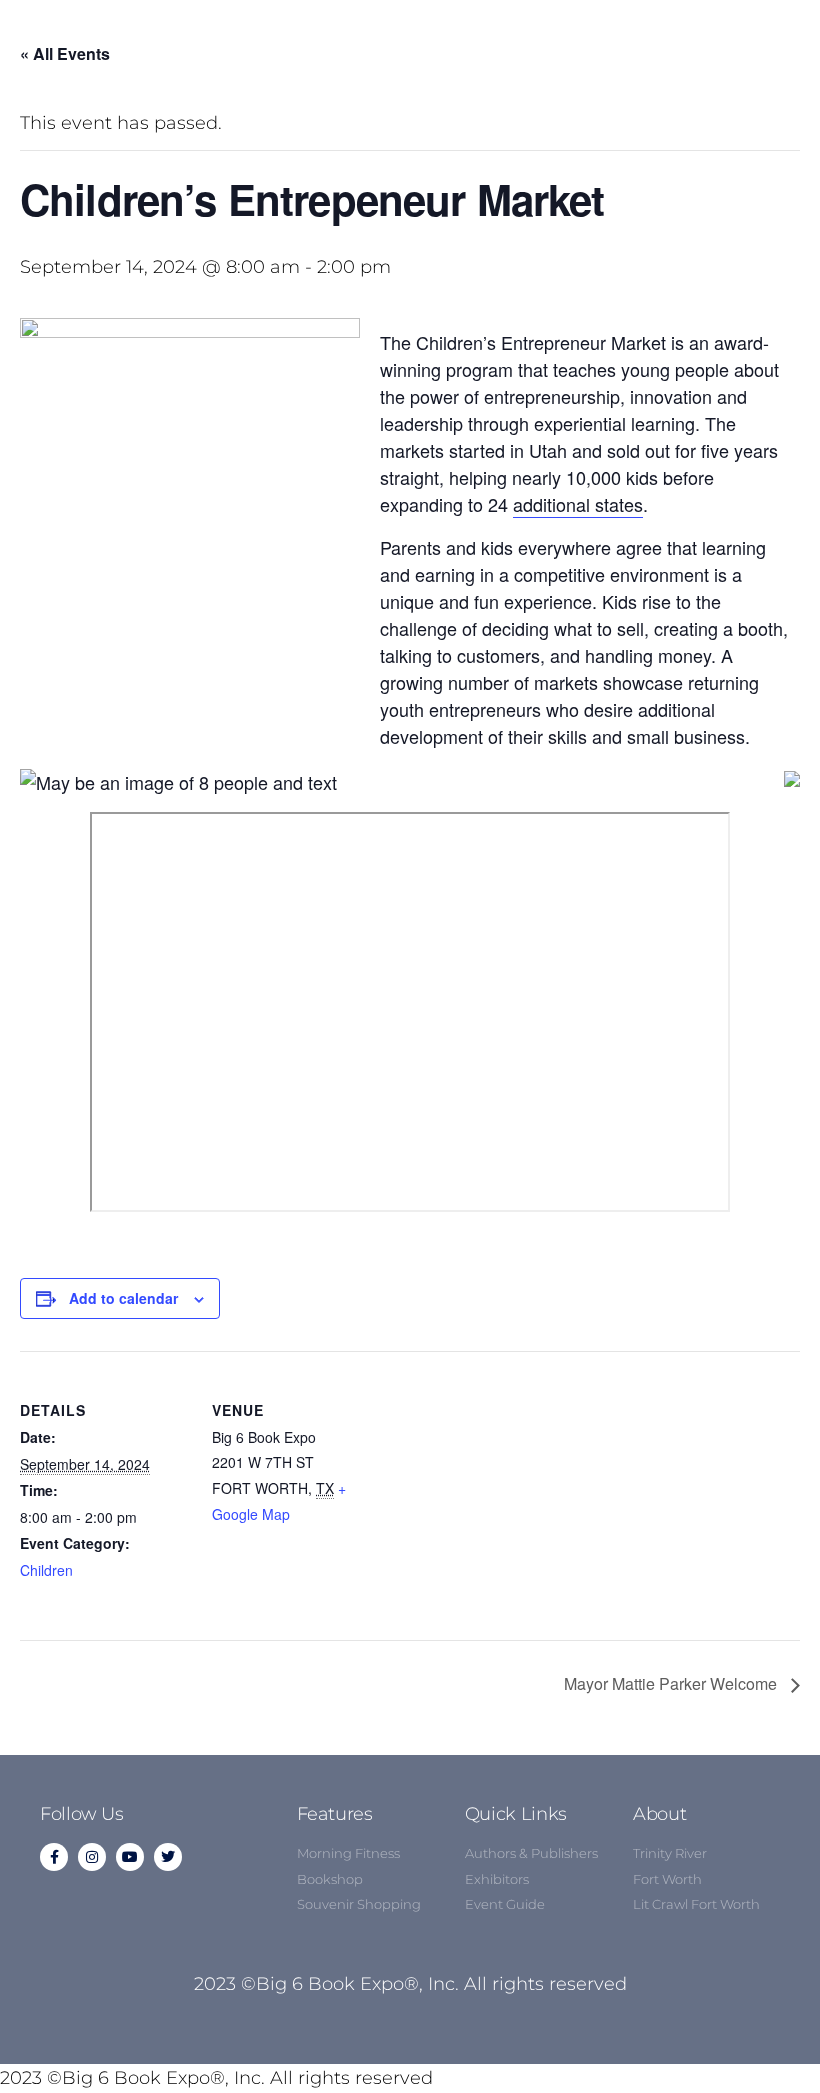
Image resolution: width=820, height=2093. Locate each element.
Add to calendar (123, 1298)
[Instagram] (92, 1857)
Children (46, 1570)
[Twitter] (168, 1857)
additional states (578, 504)
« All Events (65, 53)
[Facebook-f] (54, 1857)
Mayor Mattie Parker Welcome (672, 1683)
